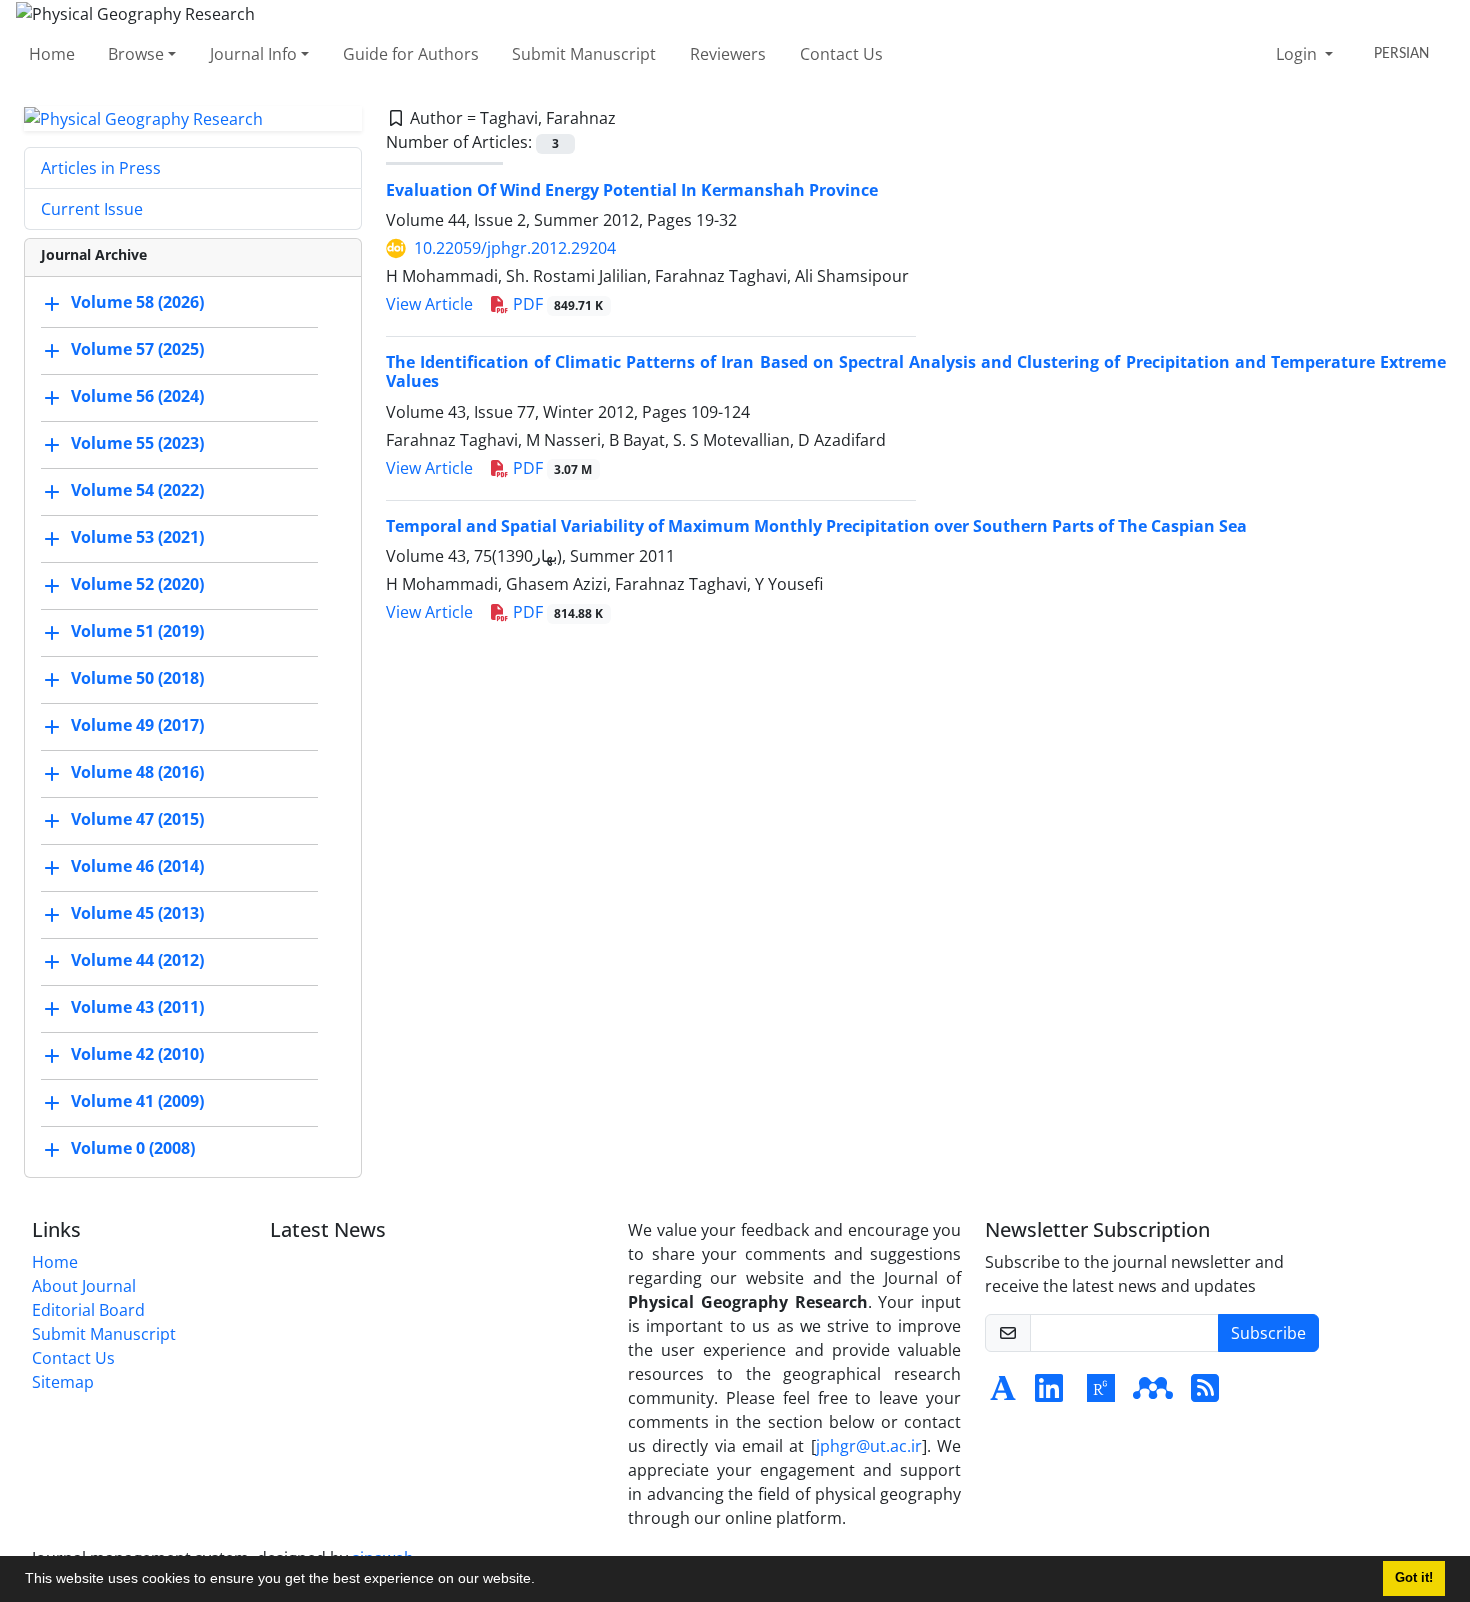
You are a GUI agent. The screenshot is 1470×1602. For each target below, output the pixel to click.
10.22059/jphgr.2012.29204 (515, 248)
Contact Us (841, 54)
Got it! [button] (1414, 1578)
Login (1298, 54)
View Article (429, 304)
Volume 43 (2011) (137, 1008)
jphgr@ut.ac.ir (869, 1446)
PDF (556, 304)
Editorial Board (88, 1310)
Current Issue (92, 209)
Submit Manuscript (584, 54)
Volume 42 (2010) (137, 1055)
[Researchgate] (1101, 1394)
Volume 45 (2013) (137, 914)
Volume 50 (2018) (137, 679)
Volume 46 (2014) (137, 867)
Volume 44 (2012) (137, 961)
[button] (542, 1581)
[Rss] (1205, 1394)
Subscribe (1268, 1333)
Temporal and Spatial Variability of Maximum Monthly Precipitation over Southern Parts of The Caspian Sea (816, 526)
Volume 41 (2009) (137, 1102)
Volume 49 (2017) (137, 726)
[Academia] (1003, 1394)
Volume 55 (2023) (137, 444)
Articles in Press (101, 168)
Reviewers (728, 54)
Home (52, 54)
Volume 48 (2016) (137, 773)
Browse (136, 54)
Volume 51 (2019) (137, 632)
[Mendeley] (1153, 1394)
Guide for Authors (411, 54)
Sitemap (63, 1382)
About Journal (84, 1286)
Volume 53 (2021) (137, 538)
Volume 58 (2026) (137, 303)
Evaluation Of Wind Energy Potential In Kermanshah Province (632, 190)
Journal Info (253, 54)
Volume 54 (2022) (137, 491)
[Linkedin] (1049, 1394)
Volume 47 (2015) (137, 820)
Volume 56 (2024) (137, 397)
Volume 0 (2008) (133, 1149)
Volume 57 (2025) (137, 350)
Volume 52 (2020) (137, 585)
